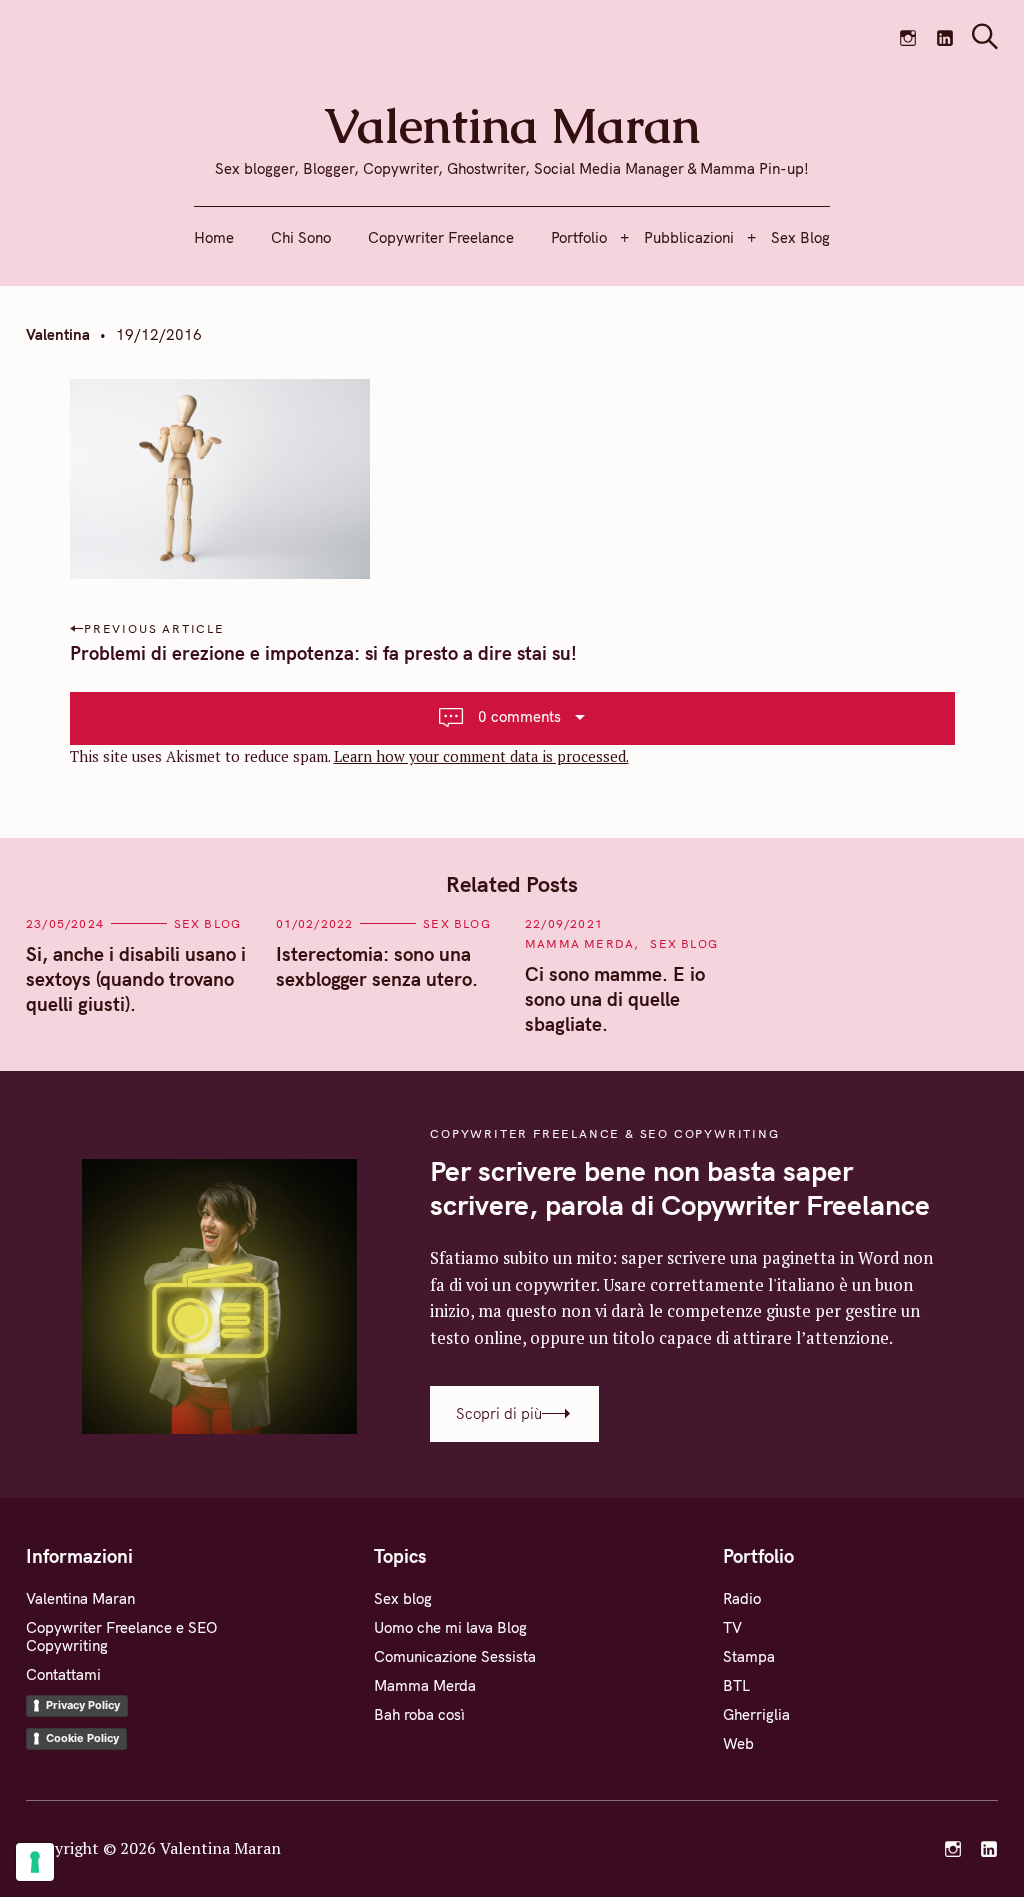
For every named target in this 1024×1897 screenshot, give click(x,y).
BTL (736, 1685)
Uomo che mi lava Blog (450, 1627)
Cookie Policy (82, 1738)
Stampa (749, 1656)
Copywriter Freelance (441, 237)
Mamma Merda (579, 943)
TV (732, 1627)
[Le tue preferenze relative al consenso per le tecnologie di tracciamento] (35, 1862)
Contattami (63, 1674)
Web (738, 1743)
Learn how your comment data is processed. (481, 756)
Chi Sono (301, 237)
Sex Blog (800, 237)
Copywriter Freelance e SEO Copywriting (121, 1636)
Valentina (58, 334)
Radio (742, 1598)
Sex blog (208, 923)
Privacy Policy (83, 1705)
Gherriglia (756, 1714)
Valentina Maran (80, 1598)
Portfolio (579, 237)
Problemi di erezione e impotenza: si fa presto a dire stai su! (323, 653)
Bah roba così (419, 1714)
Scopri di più (499, 1413)
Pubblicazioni (689, 237)
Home (214, 237)
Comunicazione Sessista (455, 1656)
